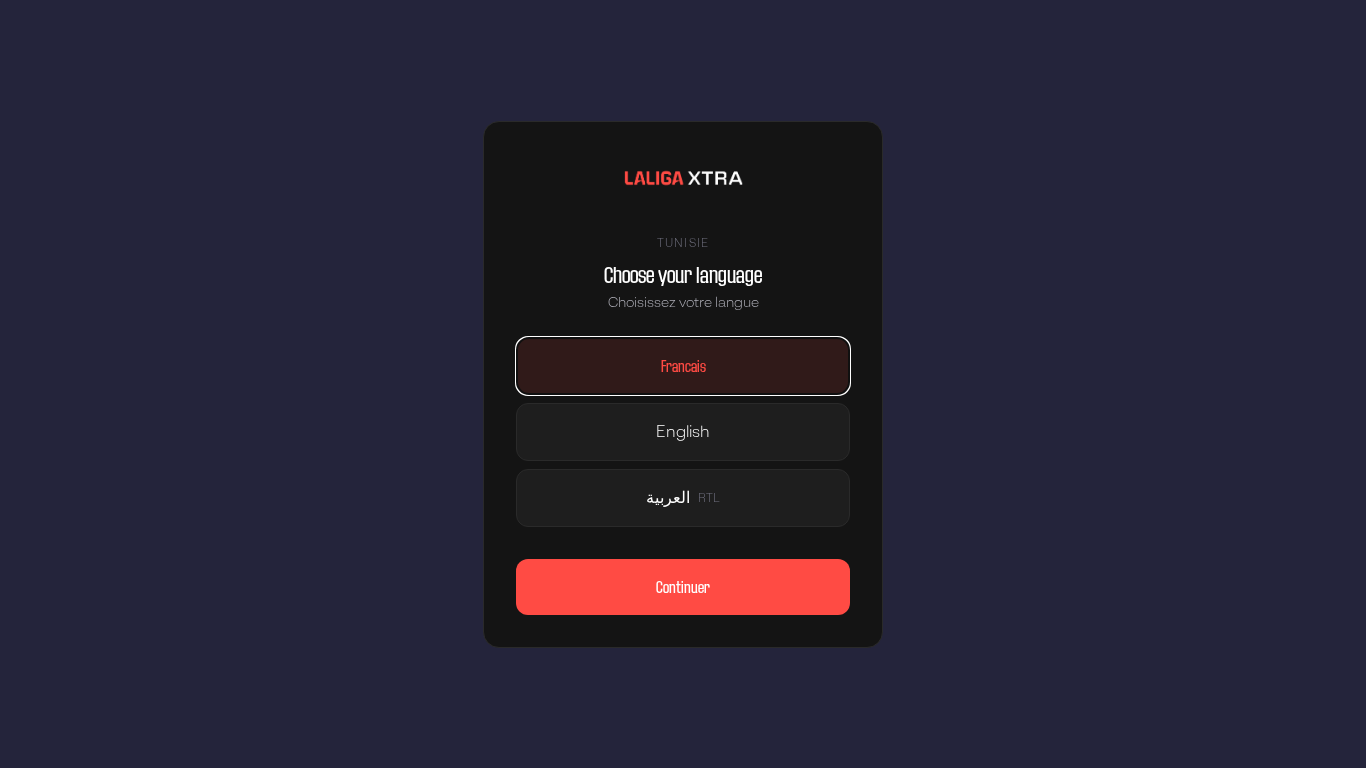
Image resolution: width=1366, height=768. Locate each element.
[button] (683, 366)
